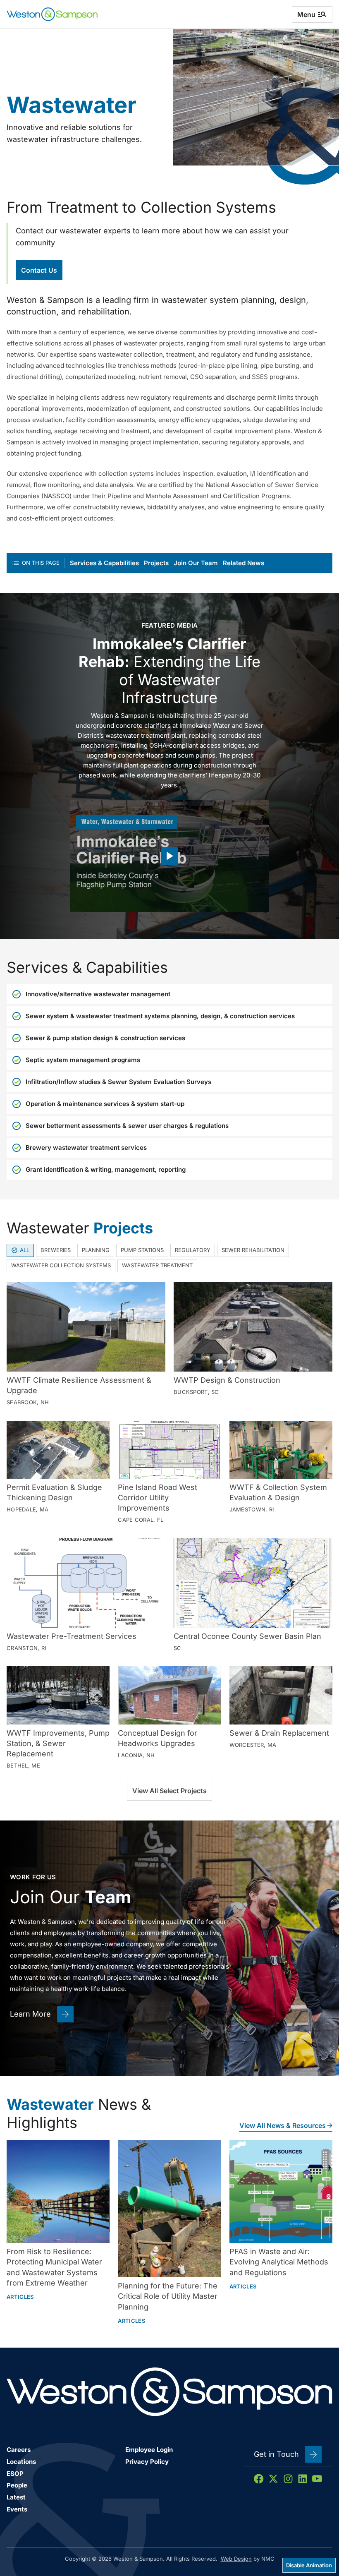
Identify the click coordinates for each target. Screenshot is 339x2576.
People (17, 2485)
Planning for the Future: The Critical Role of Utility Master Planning (168, 2296)
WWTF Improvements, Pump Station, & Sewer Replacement (58, 1743)
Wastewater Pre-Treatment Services (72, 1636)
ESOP (15, 2474)
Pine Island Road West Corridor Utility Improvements (158, 1498)
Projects (156, 563)
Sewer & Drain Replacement (279, 1733)
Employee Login (149, 2450)
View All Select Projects (169, 1791)
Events (17, 2509)
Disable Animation (309, 2565)
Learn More (30, 2014)
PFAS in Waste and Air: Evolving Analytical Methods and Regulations (279, 2262)
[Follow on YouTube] (317, 2479)
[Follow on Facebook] (259, 2479)
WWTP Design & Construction (227, 1380)
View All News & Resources (283, 2125)
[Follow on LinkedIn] (303, 2479)
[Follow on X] (273, 2479)
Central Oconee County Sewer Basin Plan (247, 1636)
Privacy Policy (147, 2462)
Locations (21, 2462)
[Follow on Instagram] (288, 2479)
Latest (16, 2497)
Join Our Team (196, 563)
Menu (306, 14)
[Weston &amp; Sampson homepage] (52, 14)
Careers (19, 2450)
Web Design (236, 2559)
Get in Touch (276, 2454)
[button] (169, 856)
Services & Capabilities (104, 563)
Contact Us (39, 270)
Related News (244, 563)
